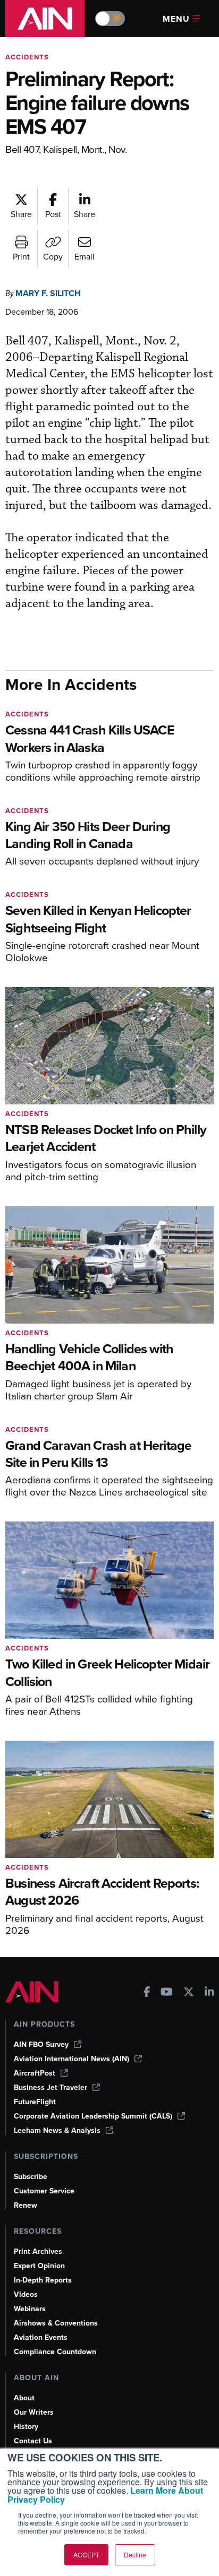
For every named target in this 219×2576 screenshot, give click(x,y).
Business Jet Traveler (50, 2087)
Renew (26, 2205)
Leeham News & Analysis (57, 2130)
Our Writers (34, 2412)
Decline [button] (135, 2555)
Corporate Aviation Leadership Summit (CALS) (93, 2116)
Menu (176, 19)
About (24, 2398)
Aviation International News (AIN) (71, 2059)
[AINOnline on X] (189, 1993)
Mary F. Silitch (48, 293)
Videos (26, 2294)
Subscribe (31, 2177)
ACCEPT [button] (86, 2555)
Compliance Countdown (55, 2352)
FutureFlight (35, 2102)
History (26, 2427)
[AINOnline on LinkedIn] (209, 1993)
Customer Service (44, 2191)
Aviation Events (41, 2337)
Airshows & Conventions (56, 2323)
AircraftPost (35, 2073)
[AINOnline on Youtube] (167, 1993)
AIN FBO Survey (41, 2045)
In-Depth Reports (43, 2280)
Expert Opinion (39, 2266)
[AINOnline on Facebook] (147, 1993)
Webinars (30, 2309)
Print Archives (38, 2251)
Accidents (27, 57)
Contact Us (33, 2441)
